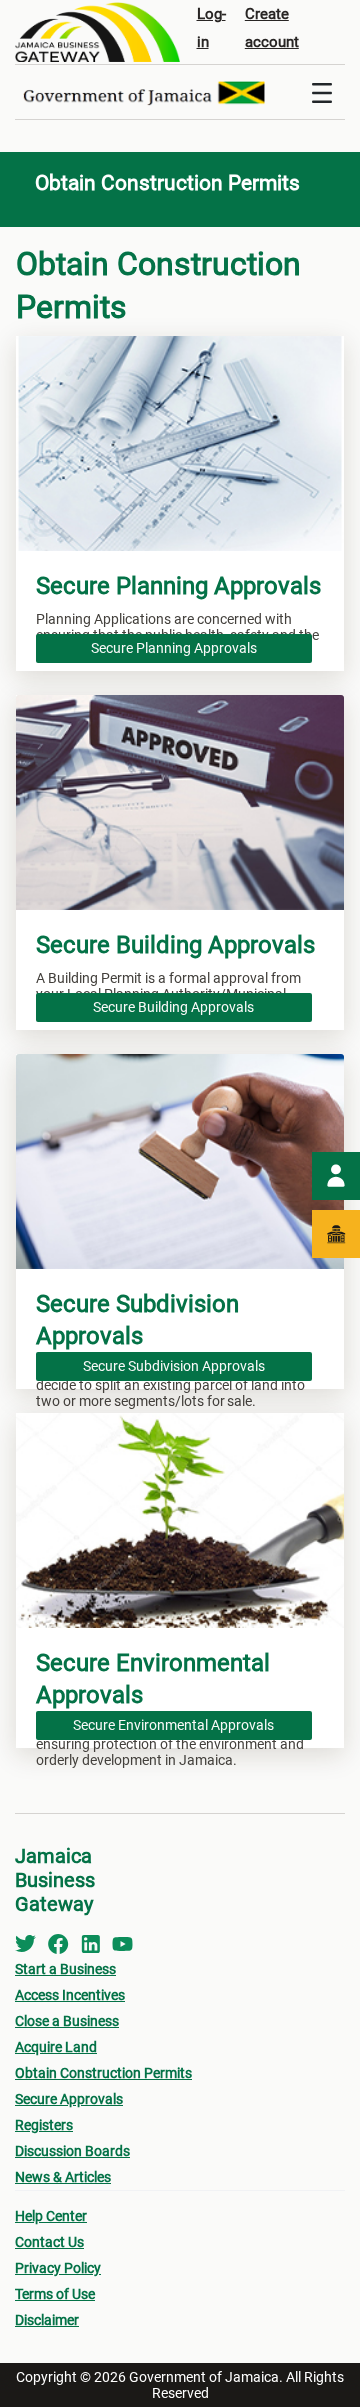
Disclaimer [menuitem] (47, 2320)
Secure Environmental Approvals (173, 1725)
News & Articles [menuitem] (63, 2177)
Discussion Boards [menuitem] (72, 2151)
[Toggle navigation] (322, 92)
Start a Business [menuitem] (65, 1969)
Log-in (211, 28)
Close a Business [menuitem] (67, 2021)
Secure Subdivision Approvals (174, 1366)
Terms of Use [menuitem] (55, 2294)
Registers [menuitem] (44, 2125)
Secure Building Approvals (173, 1007)
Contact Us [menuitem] (49, 2242)
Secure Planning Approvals (174, 648)
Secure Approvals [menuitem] (69, 2099)
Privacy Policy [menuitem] (58, 2268)
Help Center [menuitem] (51, 2216)
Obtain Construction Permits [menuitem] (103, 2073)
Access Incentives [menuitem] (70, 1995)
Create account (272, 28)
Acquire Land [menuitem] (56, 2047)
